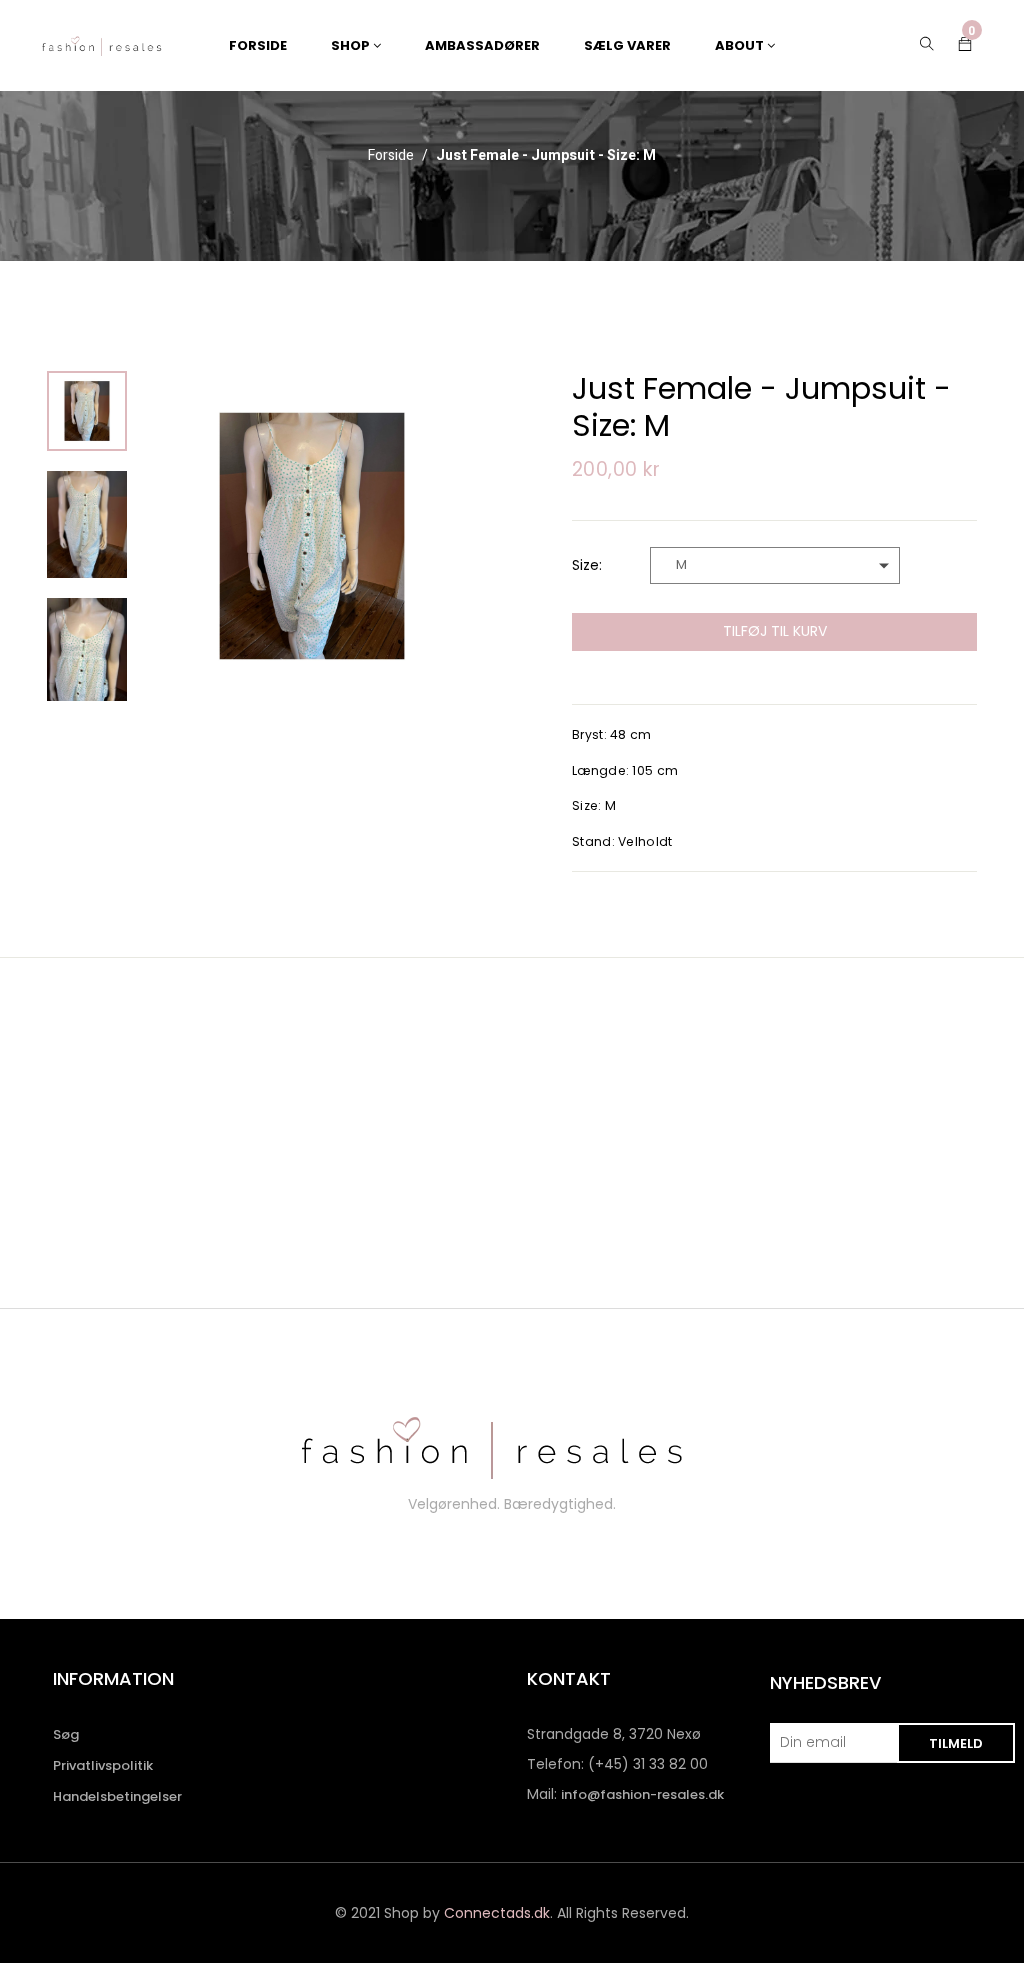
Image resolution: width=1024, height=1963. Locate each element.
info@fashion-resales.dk (642, 1794)
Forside (391, 156)
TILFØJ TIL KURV (775, 631)
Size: (587, 565)
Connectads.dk (497, 1913)
